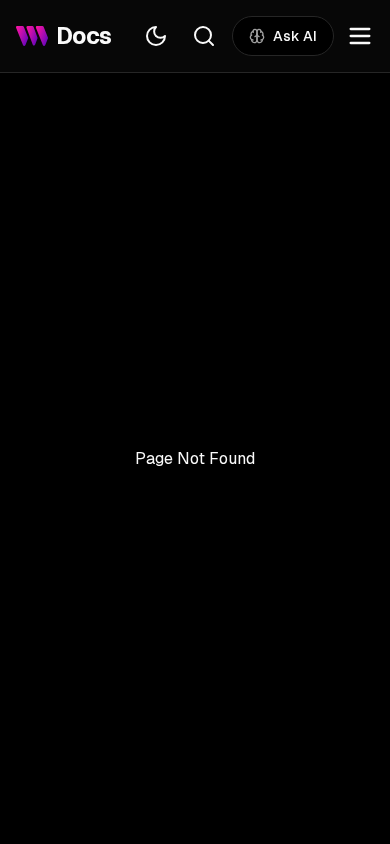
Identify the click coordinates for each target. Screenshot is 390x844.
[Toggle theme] (156, 36)
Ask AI (295, 36)
